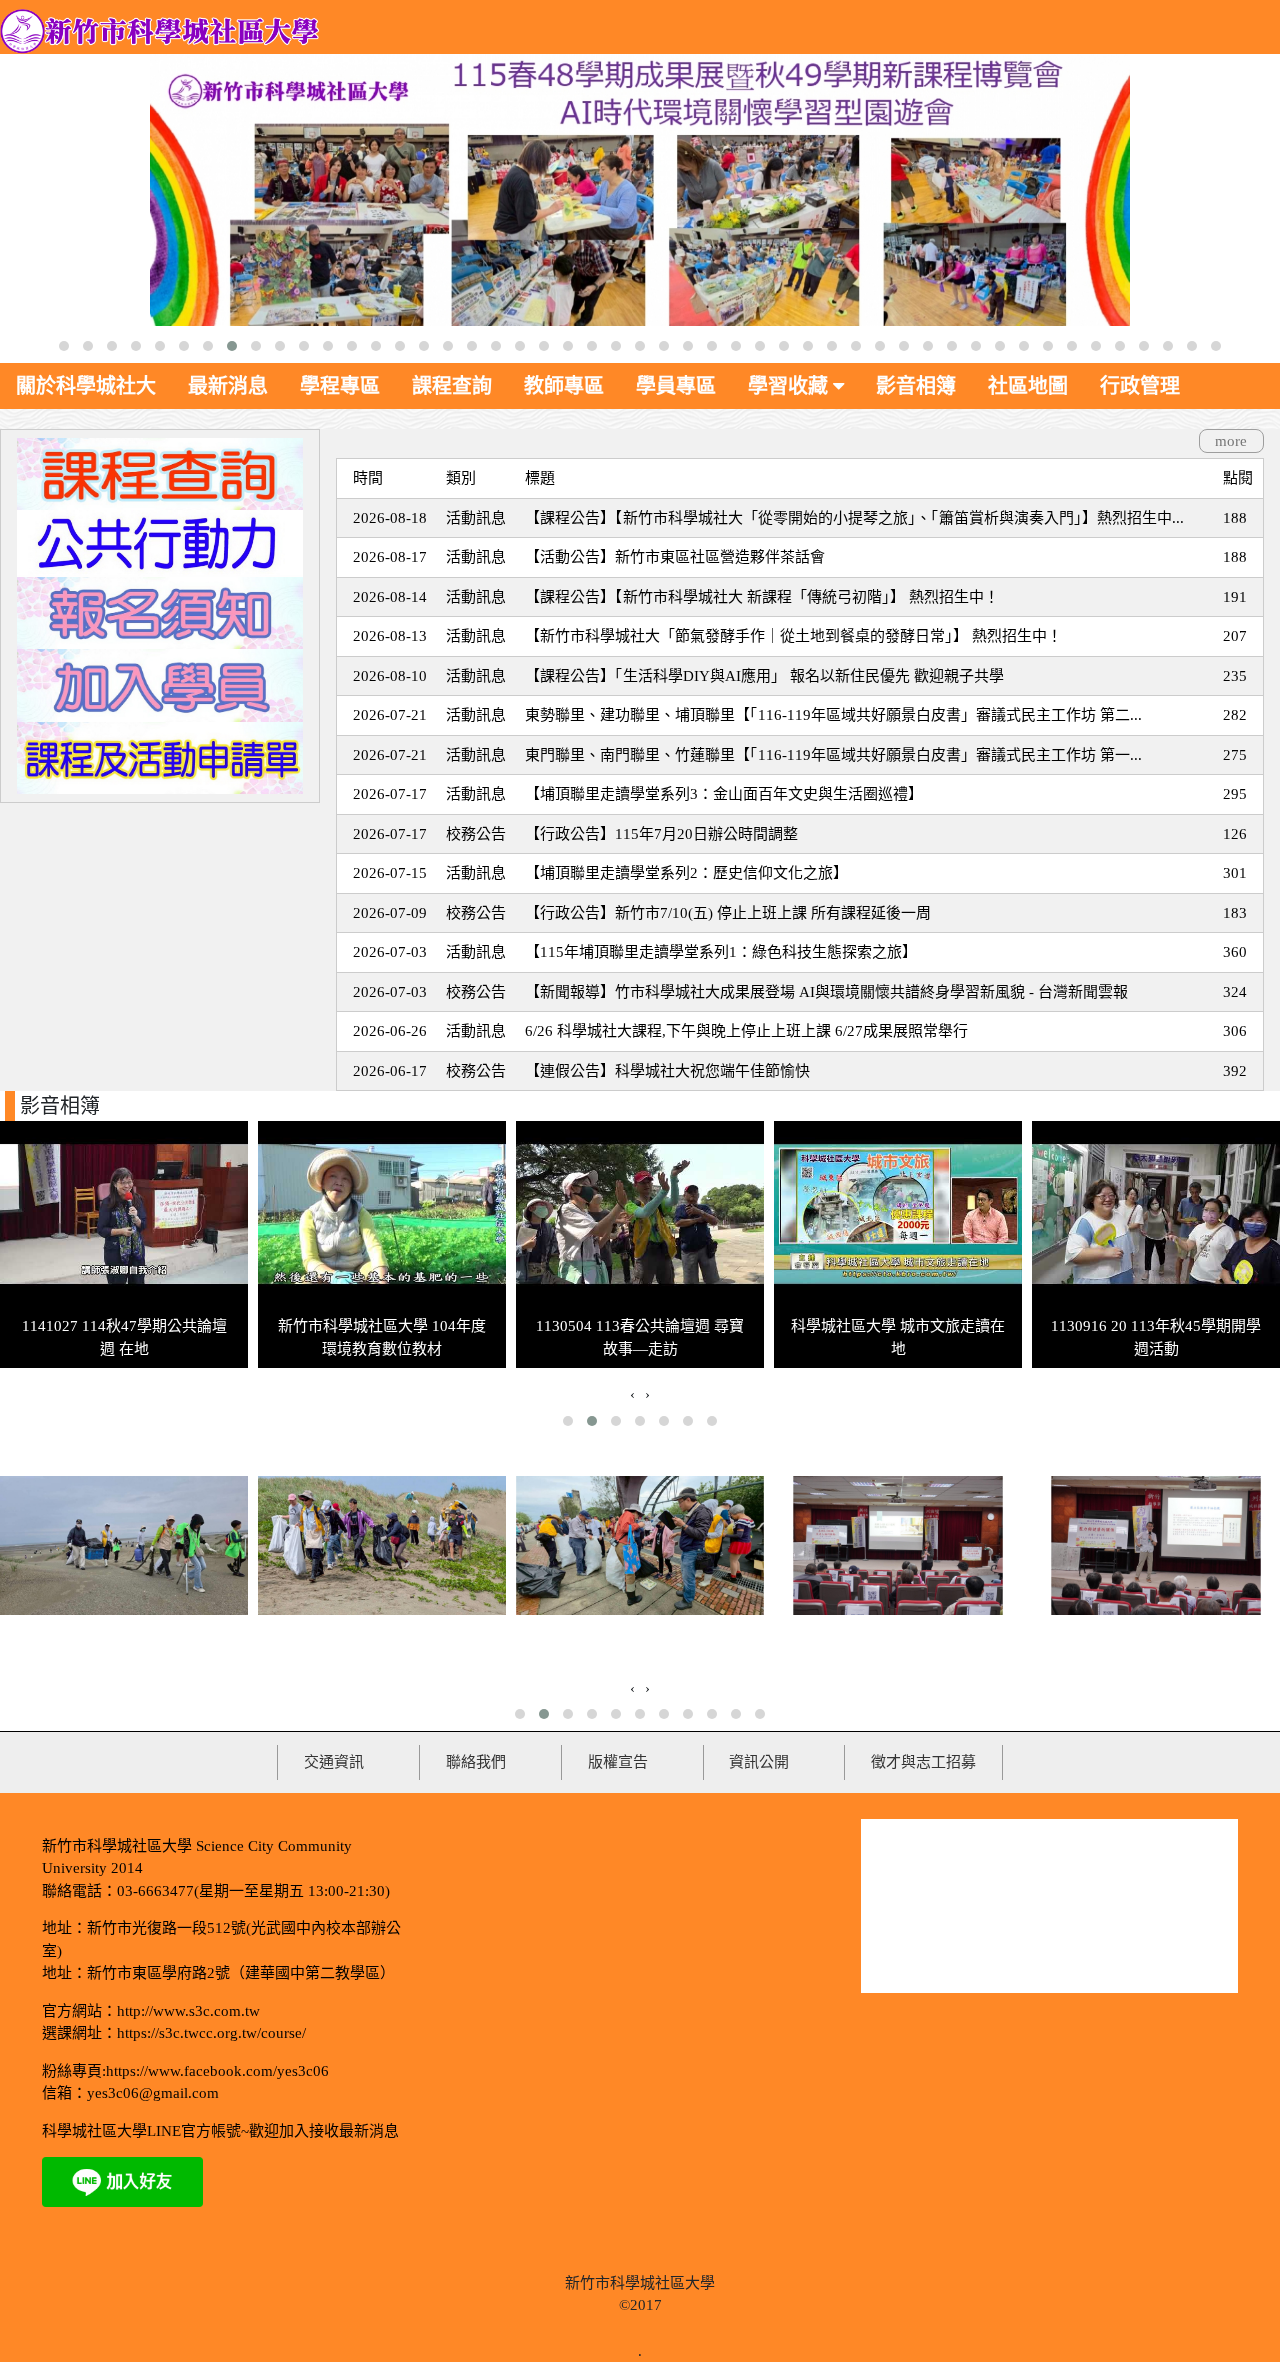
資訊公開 (759, 1762)
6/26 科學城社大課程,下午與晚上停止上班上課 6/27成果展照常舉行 (746, 1031)
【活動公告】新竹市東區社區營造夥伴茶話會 (675, 557)
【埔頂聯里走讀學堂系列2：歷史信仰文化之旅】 (686, 873)
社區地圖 (1028, 386)
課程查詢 (452, 386)
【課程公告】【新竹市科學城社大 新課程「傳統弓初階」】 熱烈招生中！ (762, 597)
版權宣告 (618, 1762)
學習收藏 (790, 386)
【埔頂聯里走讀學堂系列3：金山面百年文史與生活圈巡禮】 (724, 794)
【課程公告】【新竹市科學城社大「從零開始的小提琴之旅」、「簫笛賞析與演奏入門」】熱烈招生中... (854, 518)
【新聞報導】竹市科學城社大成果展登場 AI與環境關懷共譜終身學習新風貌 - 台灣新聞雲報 (826, 992)
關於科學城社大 (86, 386)
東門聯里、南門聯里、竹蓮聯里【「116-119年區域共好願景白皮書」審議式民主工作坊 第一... (833, 755)
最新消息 (228, 386)
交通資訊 (334, 1762)
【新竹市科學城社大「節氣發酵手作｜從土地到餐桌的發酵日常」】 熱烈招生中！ (793, 636)
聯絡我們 (476, 1762)
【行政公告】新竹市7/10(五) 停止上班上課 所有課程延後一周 (728, 913)
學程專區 (340, 386)
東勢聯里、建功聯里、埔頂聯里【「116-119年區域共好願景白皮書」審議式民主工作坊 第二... (833, 715)
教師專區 (564, 386)
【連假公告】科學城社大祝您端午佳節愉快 (667, 1071)
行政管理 (1140, 386)
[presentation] (632, 1394)
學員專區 (676, 386)
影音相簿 (916, 386)
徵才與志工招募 (923, 1762)
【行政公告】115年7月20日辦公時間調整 (661, 834)
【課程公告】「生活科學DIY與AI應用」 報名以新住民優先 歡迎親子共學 (764, 676)
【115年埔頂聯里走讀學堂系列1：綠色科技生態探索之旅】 (721, 952)
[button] (64, 346)
